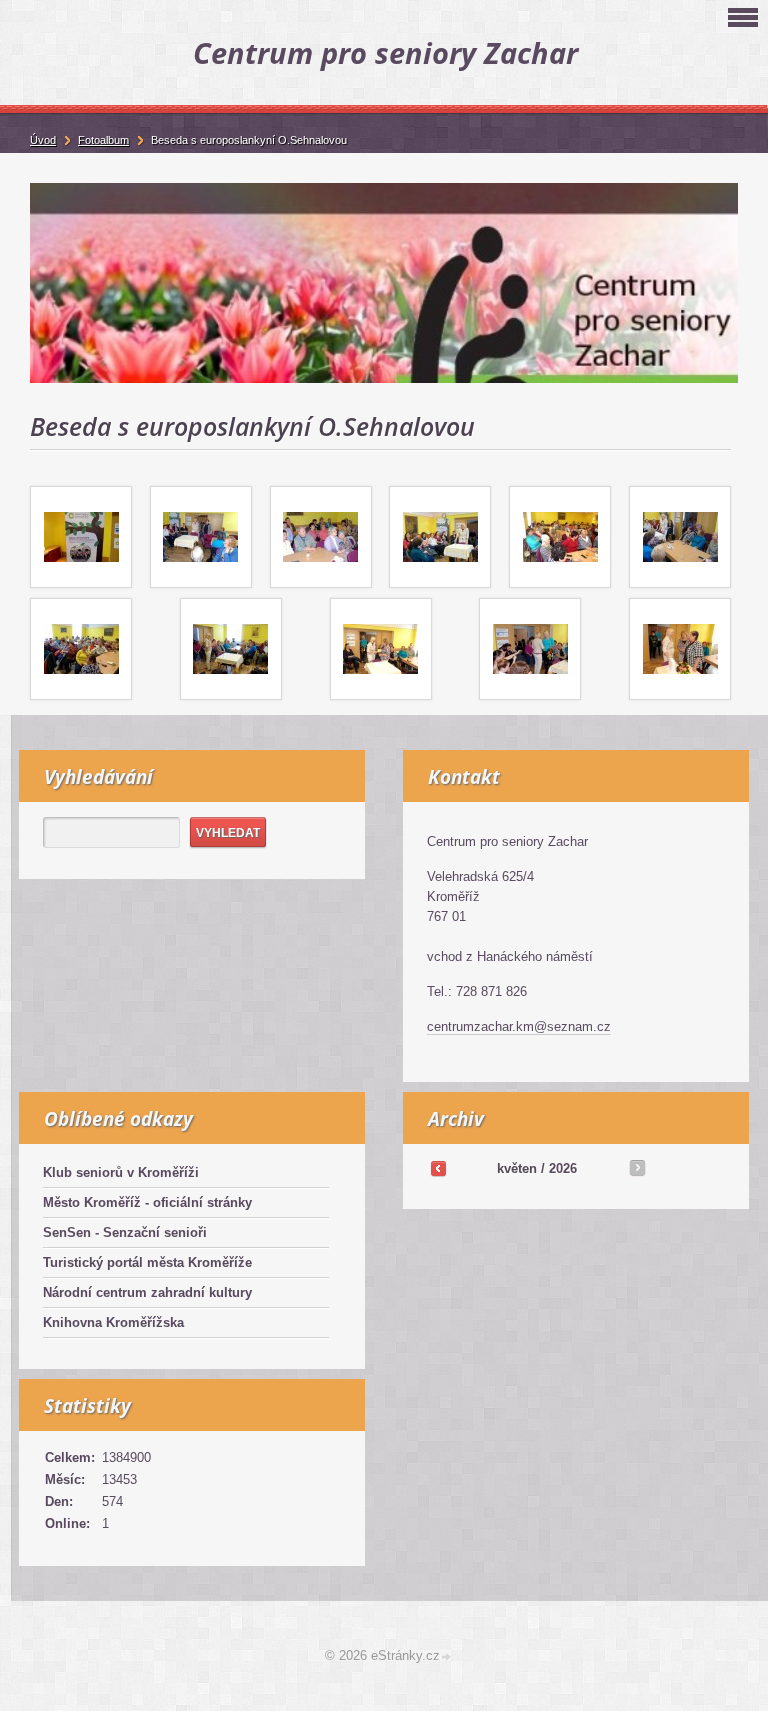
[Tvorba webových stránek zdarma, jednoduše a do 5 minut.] (447, 1657)
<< (438, 1168)
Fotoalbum (103, 140)
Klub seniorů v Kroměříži (121, 1172)
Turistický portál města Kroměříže (147, 1262)
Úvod (43, 140)
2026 (563, 1168)
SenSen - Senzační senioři (125, 1232)
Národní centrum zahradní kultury (147, 1292)
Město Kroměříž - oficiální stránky (147, 1202)
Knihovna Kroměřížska (113, 1322)
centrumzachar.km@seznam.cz (519, 1026)
